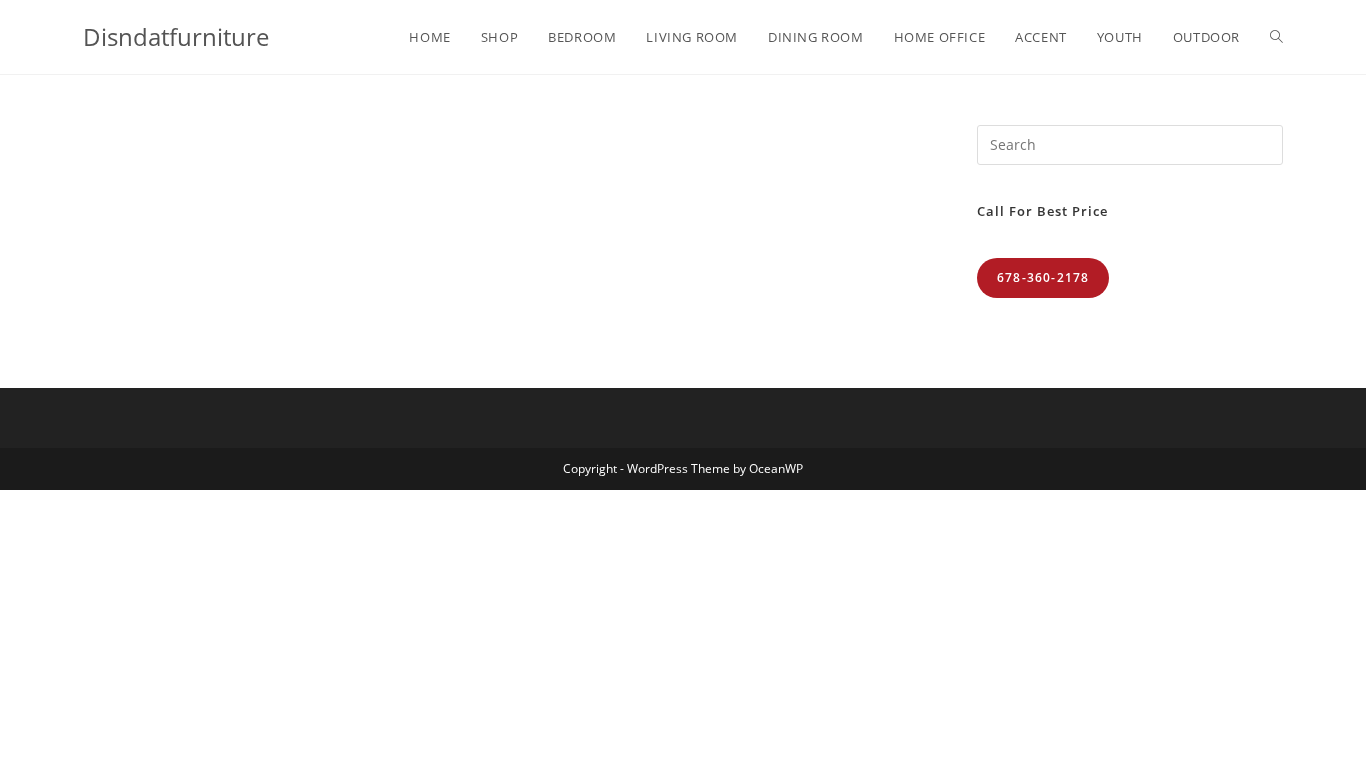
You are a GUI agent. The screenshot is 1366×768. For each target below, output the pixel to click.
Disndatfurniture (176, 36)
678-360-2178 (1043, 277)
